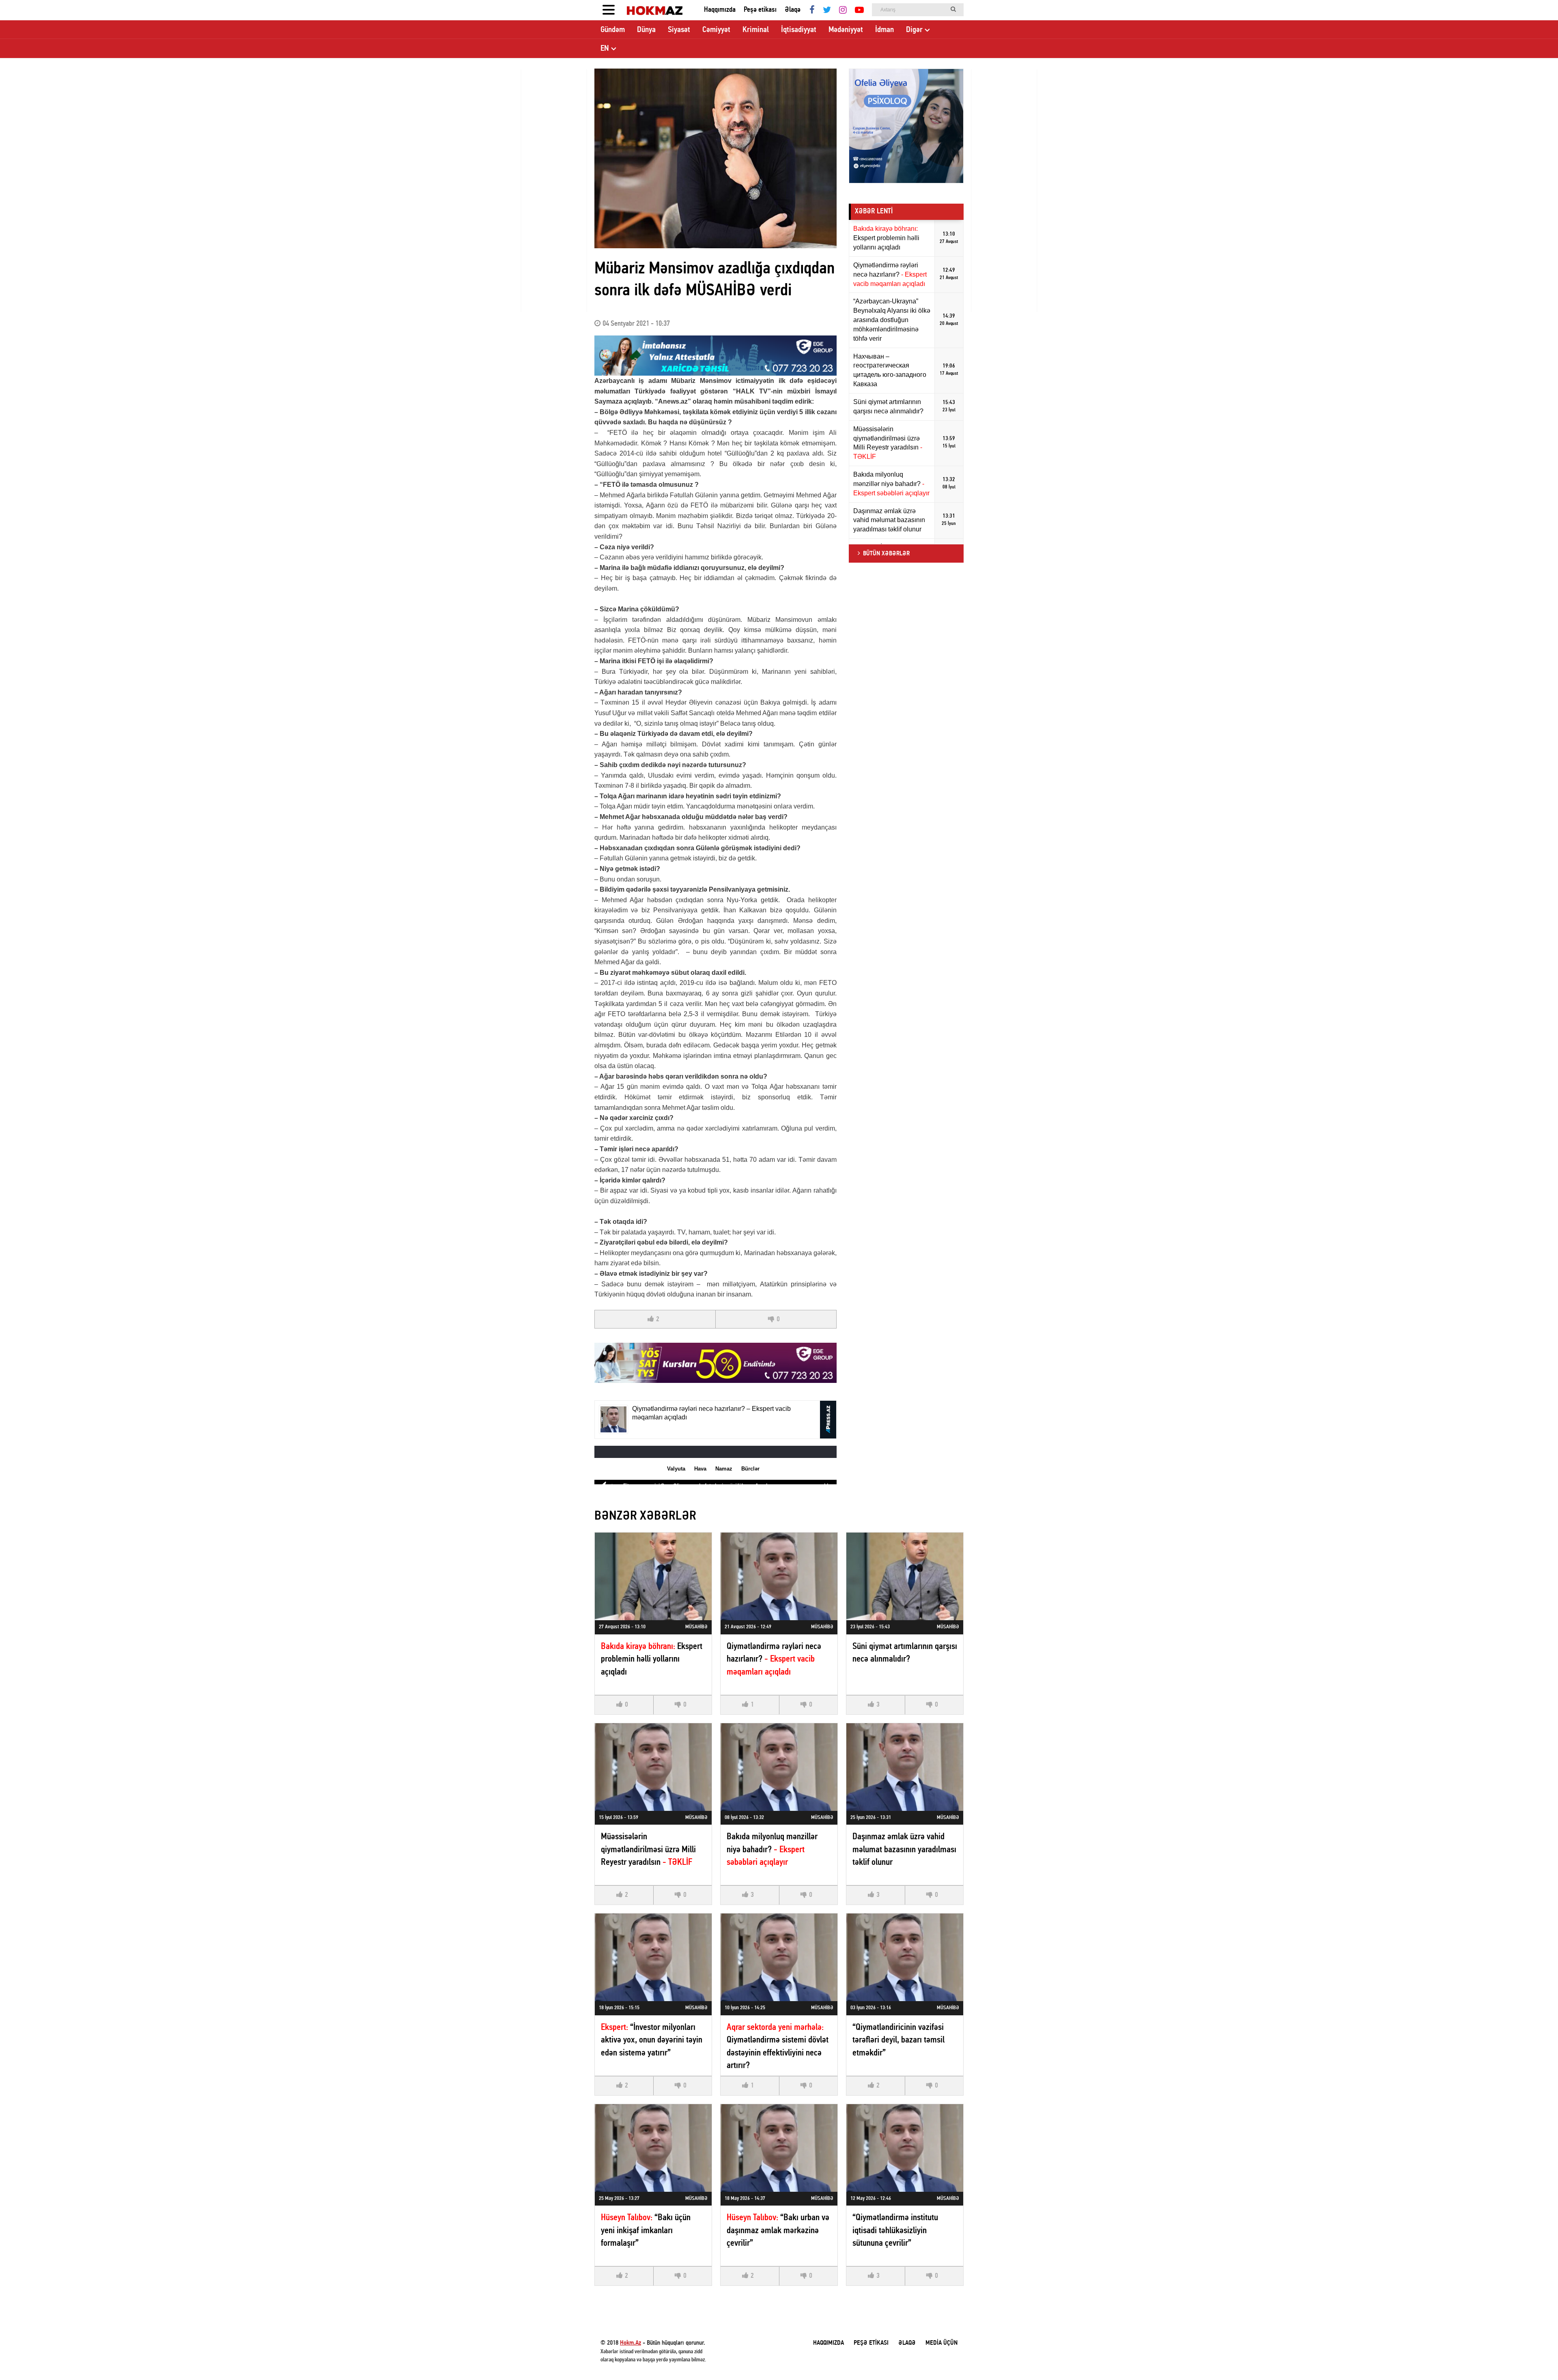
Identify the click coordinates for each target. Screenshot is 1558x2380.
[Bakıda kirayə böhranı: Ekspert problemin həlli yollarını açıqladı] (653, 1576)
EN (605, 49)
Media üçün (941, 2343)
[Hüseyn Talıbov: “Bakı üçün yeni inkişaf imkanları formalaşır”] (653, 2148)
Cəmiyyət (716, 30)
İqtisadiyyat (799, 30)
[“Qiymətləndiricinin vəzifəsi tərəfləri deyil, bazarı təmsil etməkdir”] (905, 1957)
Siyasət (679, 30)
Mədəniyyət (846, 30)
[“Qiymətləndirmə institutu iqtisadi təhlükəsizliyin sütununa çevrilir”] (905, 2148)
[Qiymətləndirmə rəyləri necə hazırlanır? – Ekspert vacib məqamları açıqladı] (779, 1576)
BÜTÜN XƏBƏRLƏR (886, 554)
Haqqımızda (720, 10)
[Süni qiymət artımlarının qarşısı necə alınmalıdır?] (905, 1576)
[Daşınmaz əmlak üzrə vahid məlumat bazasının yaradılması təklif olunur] (905, 1767)
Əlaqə (793, 10)
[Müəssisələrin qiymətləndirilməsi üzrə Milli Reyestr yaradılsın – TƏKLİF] (653, 1767)
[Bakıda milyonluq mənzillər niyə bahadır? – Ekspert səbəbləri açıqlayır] (779, 1767)
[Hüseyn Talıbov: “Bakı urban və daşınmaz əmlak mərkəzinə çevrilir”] (779, 2148)
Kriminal (756, 30)
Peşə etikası (760, 10)
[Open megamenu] (609, 10)
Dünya (646, 30)
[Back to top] (1535, 2357)
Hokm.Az (631, 2343)
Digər (914, 30)
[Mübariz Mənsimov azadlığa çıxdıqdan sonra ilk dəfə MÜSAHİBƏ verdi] (716, 158)
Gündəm (613, 30)
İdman (884, 30)
